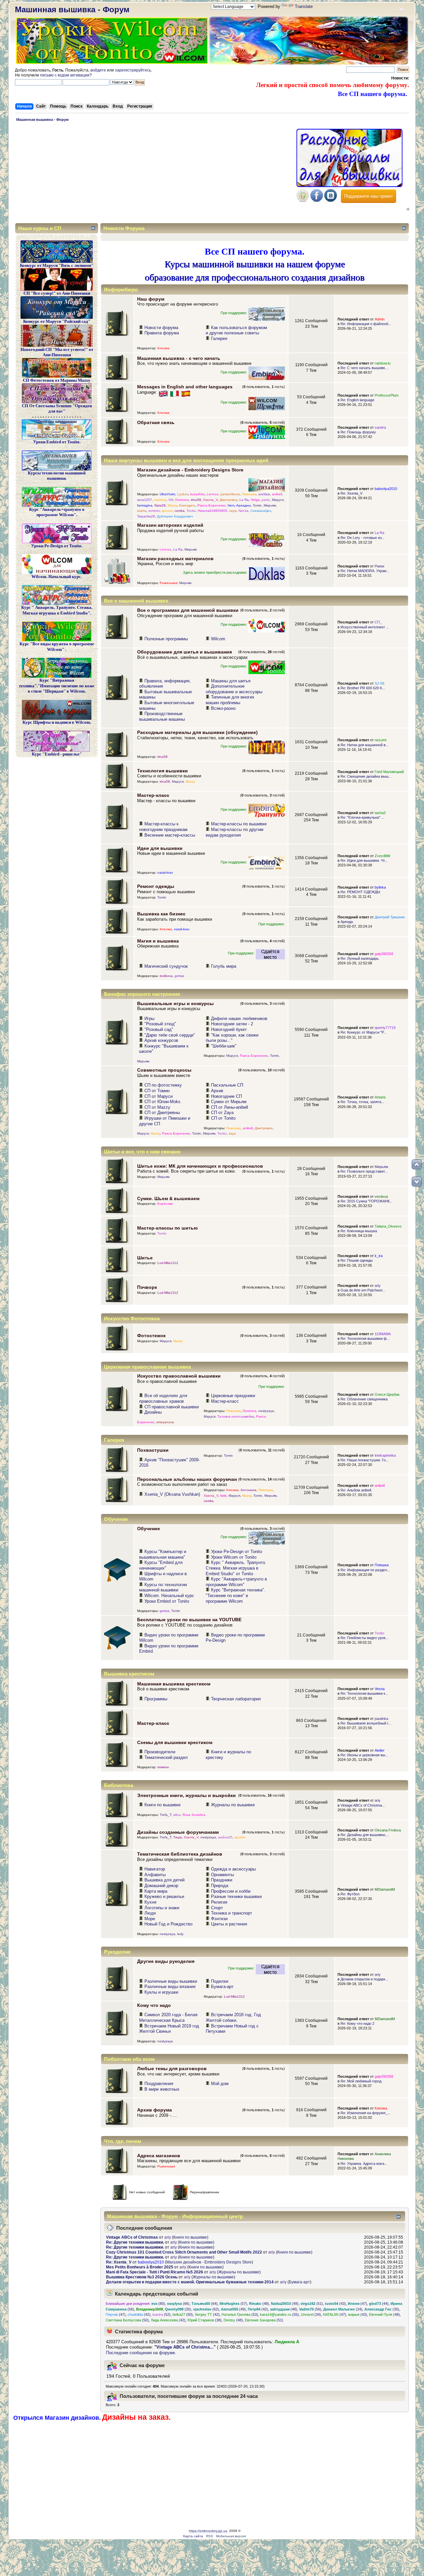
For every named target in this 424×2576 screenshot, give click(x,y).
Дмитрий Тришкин (390, 917)
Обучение (149, 1529)
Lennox (212, 494)
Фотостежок (151, 1336)
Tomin (257, 505)
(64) (205, 2304)
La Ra (244, 500)
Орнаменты (222, 1875)
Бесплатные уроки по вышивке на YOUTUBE (189, 1620)
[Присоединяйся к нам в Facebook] (317, 200)
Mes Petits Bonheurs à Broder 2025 (140, 2267)
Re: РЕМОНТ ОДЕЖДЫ (360, 892)
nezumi (380, 740)
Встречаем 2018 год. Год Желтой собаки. (233, 2017)
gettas (179, 976)
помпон (163, 1767)
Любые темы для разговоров (172, 2068)
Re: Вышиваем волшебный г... (366, 1723)
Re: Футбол (350, 1894)
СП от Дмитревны (162, 1113)
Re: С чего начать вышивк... (364, 368)
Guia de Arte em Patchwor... (363, 1290)
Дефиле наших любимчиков (239, 1019)
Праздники (222, 1880)
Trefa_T (165, 1815)
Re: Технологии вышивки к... (364, 1693)
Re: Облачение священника (364, 1399)
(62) (206, 2309)
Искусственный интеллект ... (365, 627)
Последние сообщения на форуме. (141, 2353)
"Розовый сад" (159, 1029)
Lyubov (183, 494)
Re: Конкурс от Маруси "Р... (363, 1032)
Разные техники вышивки (236, 1896)
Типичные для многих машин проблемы (230, 700)
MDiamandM (385, 1889)
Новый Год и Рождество (168, 1924)
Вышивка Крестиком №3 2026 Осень (142, 2277)
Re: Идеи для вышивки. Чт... (364, 860)
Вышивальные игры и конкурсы (175, 1003)
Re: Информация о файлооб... (366, 324)
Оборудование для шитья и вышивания (185, 652)
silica (177, 1815)
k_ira (379, 1256)
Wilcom (218, 639)
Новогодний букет (229, 1029)
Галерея (219, 339)
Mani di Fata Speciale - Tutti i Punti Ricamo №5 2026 (155, 2272)
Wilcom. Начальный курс (169, 1596)
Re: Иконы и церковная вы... (364, 1755)
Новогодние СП (226, 1096)
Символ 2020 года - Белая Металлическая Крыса (168, 2017)
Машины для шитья (231, 681)
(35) (178, 2309)
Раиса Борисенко (212, 505)
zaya (233, 511)
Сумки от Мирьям (229, 1102)
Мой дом (220, 2084)
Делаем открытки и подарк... (364, 1979)
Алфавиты (155, 1875)
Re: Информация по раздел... (365, 1570)
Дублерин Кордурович (175, 516)
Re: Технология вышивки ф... (365, 1338)
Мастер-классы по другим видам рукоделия (235, 832)
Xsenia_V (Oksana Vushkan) (172, 1494)
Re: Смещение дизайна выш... (366, 776)
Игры (149, 1019)
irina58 (196, 500)
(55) (279, 2314)
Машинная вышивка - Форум (72, 9)
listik (223, 1496)
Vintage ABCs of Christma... (363, 1805)
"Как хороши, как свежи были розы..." (232, 1038)
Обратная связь (156, 422)
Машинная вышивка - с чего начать (179, 358)
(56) (310, 2309)
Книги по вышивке (162, 1805)
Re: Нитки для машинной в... (365, 745)
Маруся (278, 500)
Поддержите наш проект (369, 196)
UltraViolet (167, 494)
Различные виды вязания (170, 1987)
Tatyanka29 (146, 516)
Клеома (163, 348)
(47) (357, 2304)
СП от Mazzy (157, 1107)
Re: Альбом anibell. (356, 1490)
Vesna (380, 1689)
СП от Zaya (222, 1113)
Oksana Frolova (388, 1830)
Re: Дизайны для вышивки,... (365, 1835)
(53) (240, 2314)
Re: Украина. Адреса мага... (364, 2163)
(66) (178, 2304)
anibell (277, 494)
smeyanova (165, 1422)
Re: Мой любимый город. (361, 2081)
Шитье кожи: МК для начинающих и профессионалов (200, 1166)
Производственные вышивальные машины (162, 716)
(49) (285, 2304)
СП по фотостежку (163, 1085)
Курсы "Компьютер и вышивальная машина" (163, 1554)
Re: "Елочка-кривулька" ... (362, 817)
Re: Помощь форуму (358, 432)
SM (171, 500)
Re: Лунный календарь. (360, 958)
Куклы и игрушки (161, 1992)
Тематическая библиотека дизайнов (180, 1854)
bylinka (380, 887)
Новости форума (161, 328)
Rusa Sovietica (194, 1815)
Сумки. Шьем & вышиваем (168, 1198)
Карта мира (156, 1891)
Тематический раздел (166, 1757)
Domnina (182, 500)
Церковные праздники (233, 1396)
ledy (180, 1934)
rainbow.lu (383, 363)
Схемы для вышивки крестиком (175, 1742)
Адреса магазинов (159, 2156)
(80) (158, 2304)
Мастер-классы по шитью (167, 1228)
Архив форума (155, 2110)
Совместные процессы (164, 1070)
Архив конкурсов (161, 1040)
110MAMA (383, 1334)
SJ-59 (379, 683)
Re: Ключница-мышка (359, 1231)
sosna (142, 511)
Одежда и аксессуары (233, 1869)
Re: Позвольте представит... (364, 1171)
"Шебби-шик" (224, 1046)
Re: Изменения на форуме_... (366, 2113)
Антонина (248, 1490)
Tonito (191, 511)
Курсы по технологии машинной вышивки (163, 1587)
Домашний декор (161, 1886)
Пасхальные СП (227, 1085)
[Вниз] (417, 1182)
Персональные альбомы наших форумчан (187, 1479)
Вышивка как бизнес (161, 914)
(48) (259, 2304)
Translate (304, 6)
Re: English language (357, 400)
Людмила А (287, 2342)
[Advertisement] (154, 174)
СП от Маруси (159, 1096)
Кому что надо (154, 2005)
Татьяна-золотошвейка (236, 1416)
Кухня (150, 1902)
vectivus (381, 1196)
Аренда (347, 922)
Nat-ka (243, 511)
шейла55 (225, 1837)
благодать (187, 505)
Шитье (145, 1258)
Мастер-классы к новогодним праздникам (163, 827)
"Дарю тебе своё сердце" (170, 1035)
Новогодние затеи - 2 (232, 1024)
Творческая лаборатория (236, 1699)
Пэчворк (147, 1287)
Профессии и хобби (231, 1891)
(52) (161, 2314)
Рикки (379, 566)
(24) (343, 2309)
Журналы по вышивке (233, 1805)
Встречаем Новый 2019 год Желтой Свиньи (169, 2029)
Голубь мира (224, 966)
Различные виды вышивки (171, 1981)
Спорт (217, 1908)
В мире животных (162, 2089)
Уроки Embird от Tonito (167, 1601)
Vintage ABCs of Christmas (132, 2237)
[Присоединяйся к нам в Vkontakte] (331, 200)
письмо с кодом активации (65, 75)
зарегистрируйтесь (133, 70)
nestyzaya (266, 1411)
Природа (220, 1886)
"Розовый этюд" (160, 1024)
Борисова (165, 1204)
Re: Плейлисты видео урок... (365, 1638)
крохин (167, 511)
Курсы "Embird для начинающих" (161, 1565)
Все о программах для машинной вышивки (188, 610)
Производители (160, 1752)
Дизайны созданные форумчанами (178, 1832)
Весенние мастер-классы (170, 835)
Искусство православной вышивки (179, 1376)
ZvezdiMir (383, 856)
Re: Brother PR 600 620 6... (363, 688)
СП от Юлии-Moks (162, 1102)
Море (150, 1919)
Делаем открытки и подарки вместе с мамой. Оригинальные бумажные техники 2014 (190, 2282)
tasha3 (380, 813)
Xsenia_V (210, 500)
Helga (255, 500)
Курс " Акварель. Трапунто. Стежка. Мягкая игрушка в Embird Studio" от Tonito (236, 1568)
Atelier (380, 1750)
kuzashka (197, 494)
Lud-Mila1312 (168, 1263)
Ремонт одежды (156, 886)
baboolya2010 (386, 489)
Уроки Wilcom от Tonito (234, 1557)
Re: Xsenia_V (351, 493)
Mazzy (172, 505)
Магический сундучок (166, 966)
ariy (378, 1286)
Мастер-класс (153, 795)
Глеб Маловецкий (389, 772)
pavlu (266, 500)
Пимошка (249, 494)
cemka (180, 511)
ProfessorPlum (387, 395)
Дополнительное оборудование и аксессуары (234, 689)
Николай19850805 (212, 511)
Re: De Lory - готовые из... (363, 538)
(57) (233, 2304)
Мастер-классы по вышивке (239, 824)
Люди (150, 1913)
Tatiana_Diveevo (388, 1226)
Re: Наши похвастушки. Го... (365, 1460)
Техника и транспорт (232, 1913)
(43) (335, 2304)
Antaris (380, 1097)
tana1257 (145, 500)
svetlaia (264, 494)
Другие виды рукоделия (166, 1961)
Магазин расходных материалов (175, 559)
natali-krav (165, 873)
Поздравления (159, 2084)
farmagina (145, 505)
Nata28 (160, 505)
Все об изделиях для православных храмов (163, 1398)
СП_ (378, 622)
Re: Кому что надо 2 (357, 2023)
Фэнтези (219, 1919)
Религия (219, 1902)
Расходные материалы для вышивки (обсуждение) (197, 732)
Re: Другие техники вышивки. (135, 2242)
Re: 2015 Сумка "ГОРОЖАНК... (367, 1201)
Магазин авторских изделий (170, 525)
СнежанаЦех (261, 511)
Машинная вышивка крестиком (174, 1684)
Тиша (178, 1837)
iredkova (166, 976)
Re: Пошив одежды (357, 1260)
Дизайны (153, 1412)
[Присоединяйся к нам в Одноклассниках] (303, 200)
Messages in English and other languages (185, 387)
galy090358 (384, 954)
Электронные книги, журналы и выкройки (186, 1795)
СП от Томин (157, 1091)
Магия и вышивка (158, 941)
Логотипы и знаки (162, 1908)
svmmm (154, 511)
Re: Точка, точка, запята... (362, 1102)
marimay (160, 500)
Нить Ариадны (239, 505)
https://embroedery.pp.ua (208, 2531)
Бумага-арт (222, 1987)
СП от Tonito (223, 1118)
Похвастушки (153, 1450)
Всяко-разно (223, 708)
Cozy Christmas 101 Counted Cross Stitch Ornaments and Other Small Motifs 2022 (184, 2252)
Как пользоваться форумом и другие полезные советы (236, 330)
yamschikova (230, 494)
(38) (205, 2320)
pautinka (381, 1719)
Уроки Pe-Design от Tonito (237, 1552)
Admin (380, 319)
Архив (217, 1091)
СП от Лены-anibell (230, 1107)
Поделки (220, 1981)
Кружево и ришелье (164, 1896)
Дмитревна (229, 500)
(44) (379, 2304)
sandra (380, 427)
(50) (183, 2314)
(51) (312, 2304)
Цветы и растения (229, 1924)
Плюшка (382, 1565)
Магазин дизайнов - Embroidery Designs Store (190, 470)
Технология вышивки (162, 771)
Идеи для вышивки (160, 848)
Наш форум (151, 299)
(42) (258, 2309)
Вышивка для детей (164, 1880)
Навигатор (155, 1869)
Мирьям (270, 505)
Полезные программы (166, 639)
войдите (98, 70)
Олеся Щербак (387, 1394)
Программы (156, 1699)
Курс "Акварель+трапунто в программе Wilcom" (236, 1582)
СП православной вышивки (172, 1407)
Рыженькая (168, 583)
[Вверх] (417, 1164)
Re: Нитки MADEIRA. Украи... (365, 571)
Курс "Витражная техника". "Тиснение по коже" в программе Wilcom (236, 1595)
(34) (311, 2314)
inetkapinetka (385, 1455)
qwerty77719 (385, 1028)
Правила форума (162, 333)
